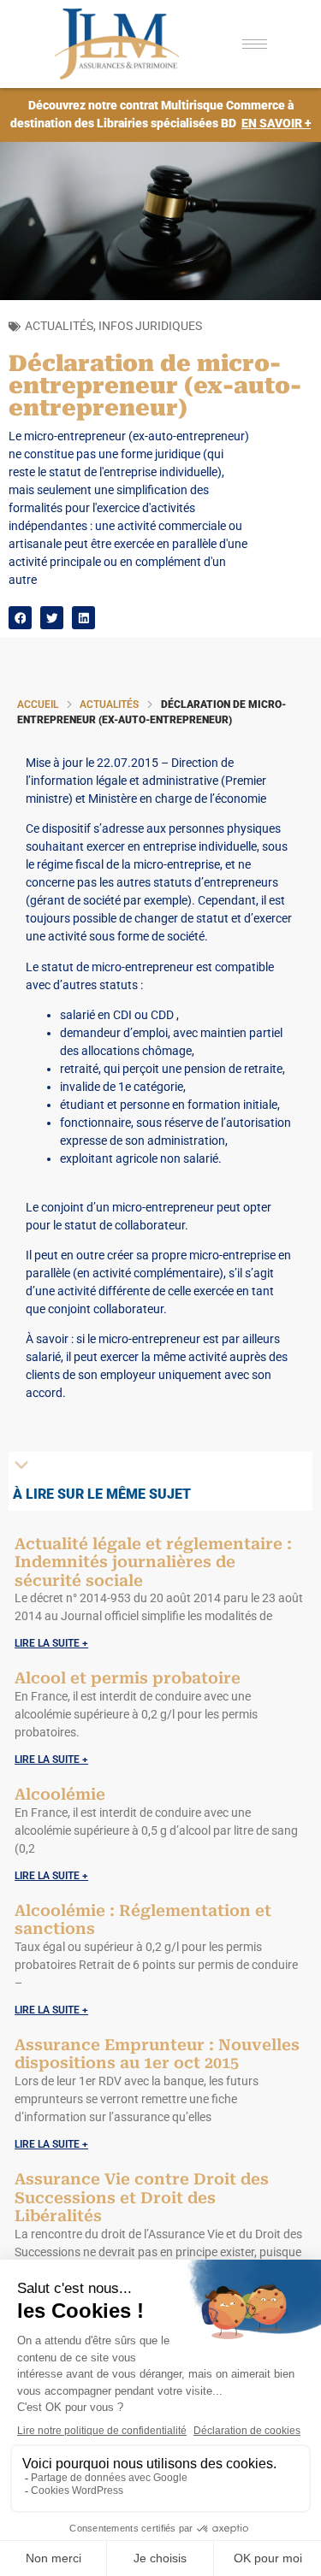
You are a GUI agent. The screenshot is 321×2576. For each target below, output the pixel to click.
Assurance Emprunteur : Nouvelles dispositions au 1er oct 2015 (157, 2054)
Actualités (59, 326)
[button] (20, 618)
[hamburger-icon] (255, 44)
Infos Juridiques (150, 326)
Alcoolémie (60, 1794)
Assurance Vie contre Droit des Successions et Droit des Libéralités (142, 2197)
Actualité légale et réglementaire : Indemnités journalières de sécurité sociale (153, 1562)
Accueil (38, 704)
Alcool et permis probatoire (128, 1678)
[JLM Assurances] (128, 44)
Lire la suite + (51, 1643)
